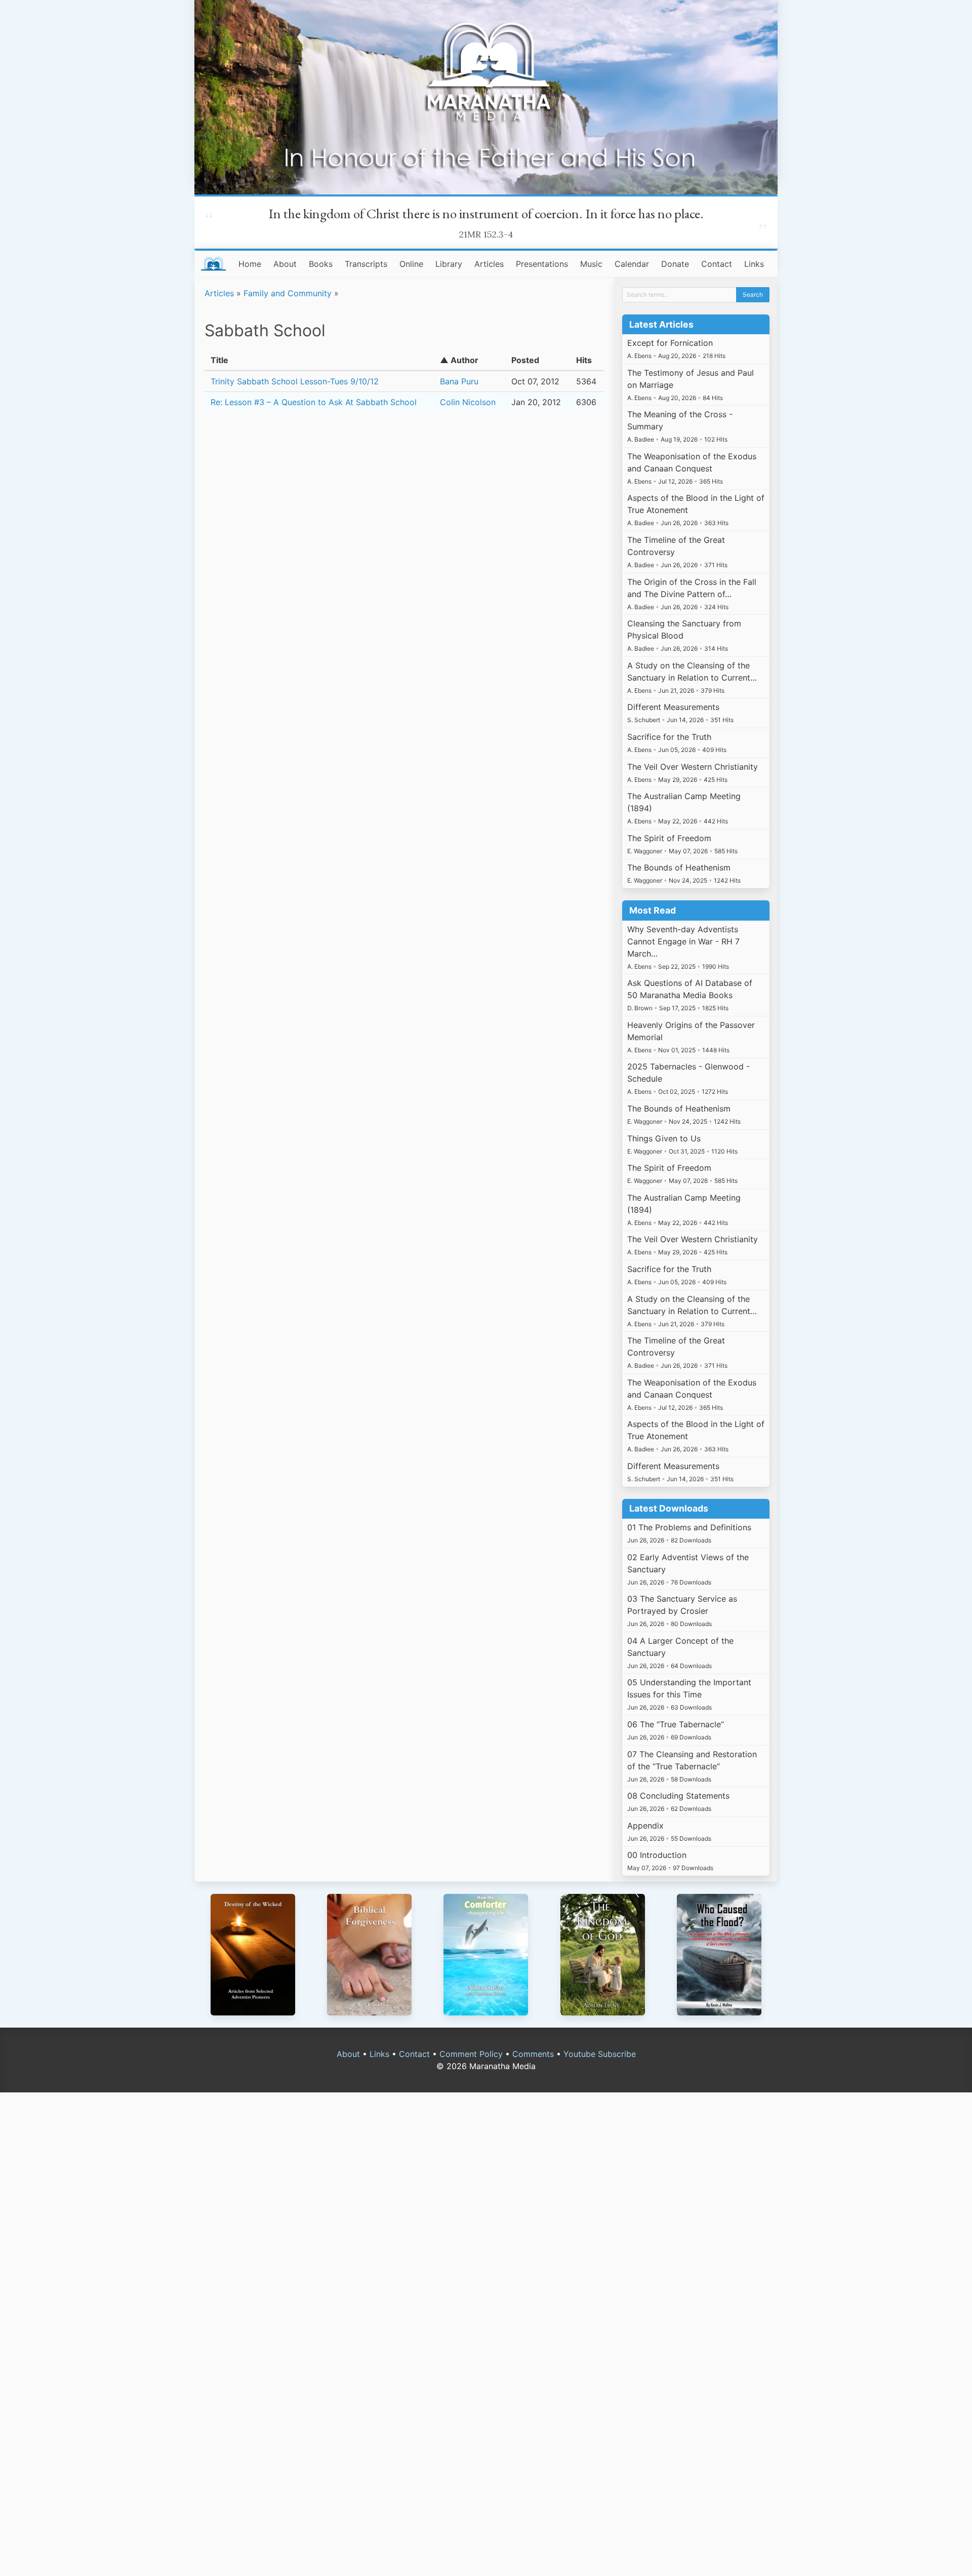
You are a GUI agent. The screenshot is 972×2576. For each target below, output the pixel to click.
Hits (584, 360)
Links (754, 264)
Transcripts (366, 264)
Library (449, 264)
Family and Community (288, 293)
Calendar (632, 264)
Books (321, 264)
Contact (717, 264)
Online (411, 264)
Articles (489, 264)
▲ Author (459, 360)
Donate (675, 264)
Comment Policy (471, 2054)
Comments (533, 2054)
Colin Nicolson (468, 402)
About (285, 264)
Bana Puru (459, 381)
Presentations (542, 264)
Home (250, 264)
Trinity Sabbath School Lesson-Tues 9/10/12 (295, 381)
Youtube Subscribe (600, 2054)
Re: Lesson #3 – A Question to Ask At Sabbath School (314, 402)
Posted (525, 360)
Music (591, 264)
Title (219, 360)
